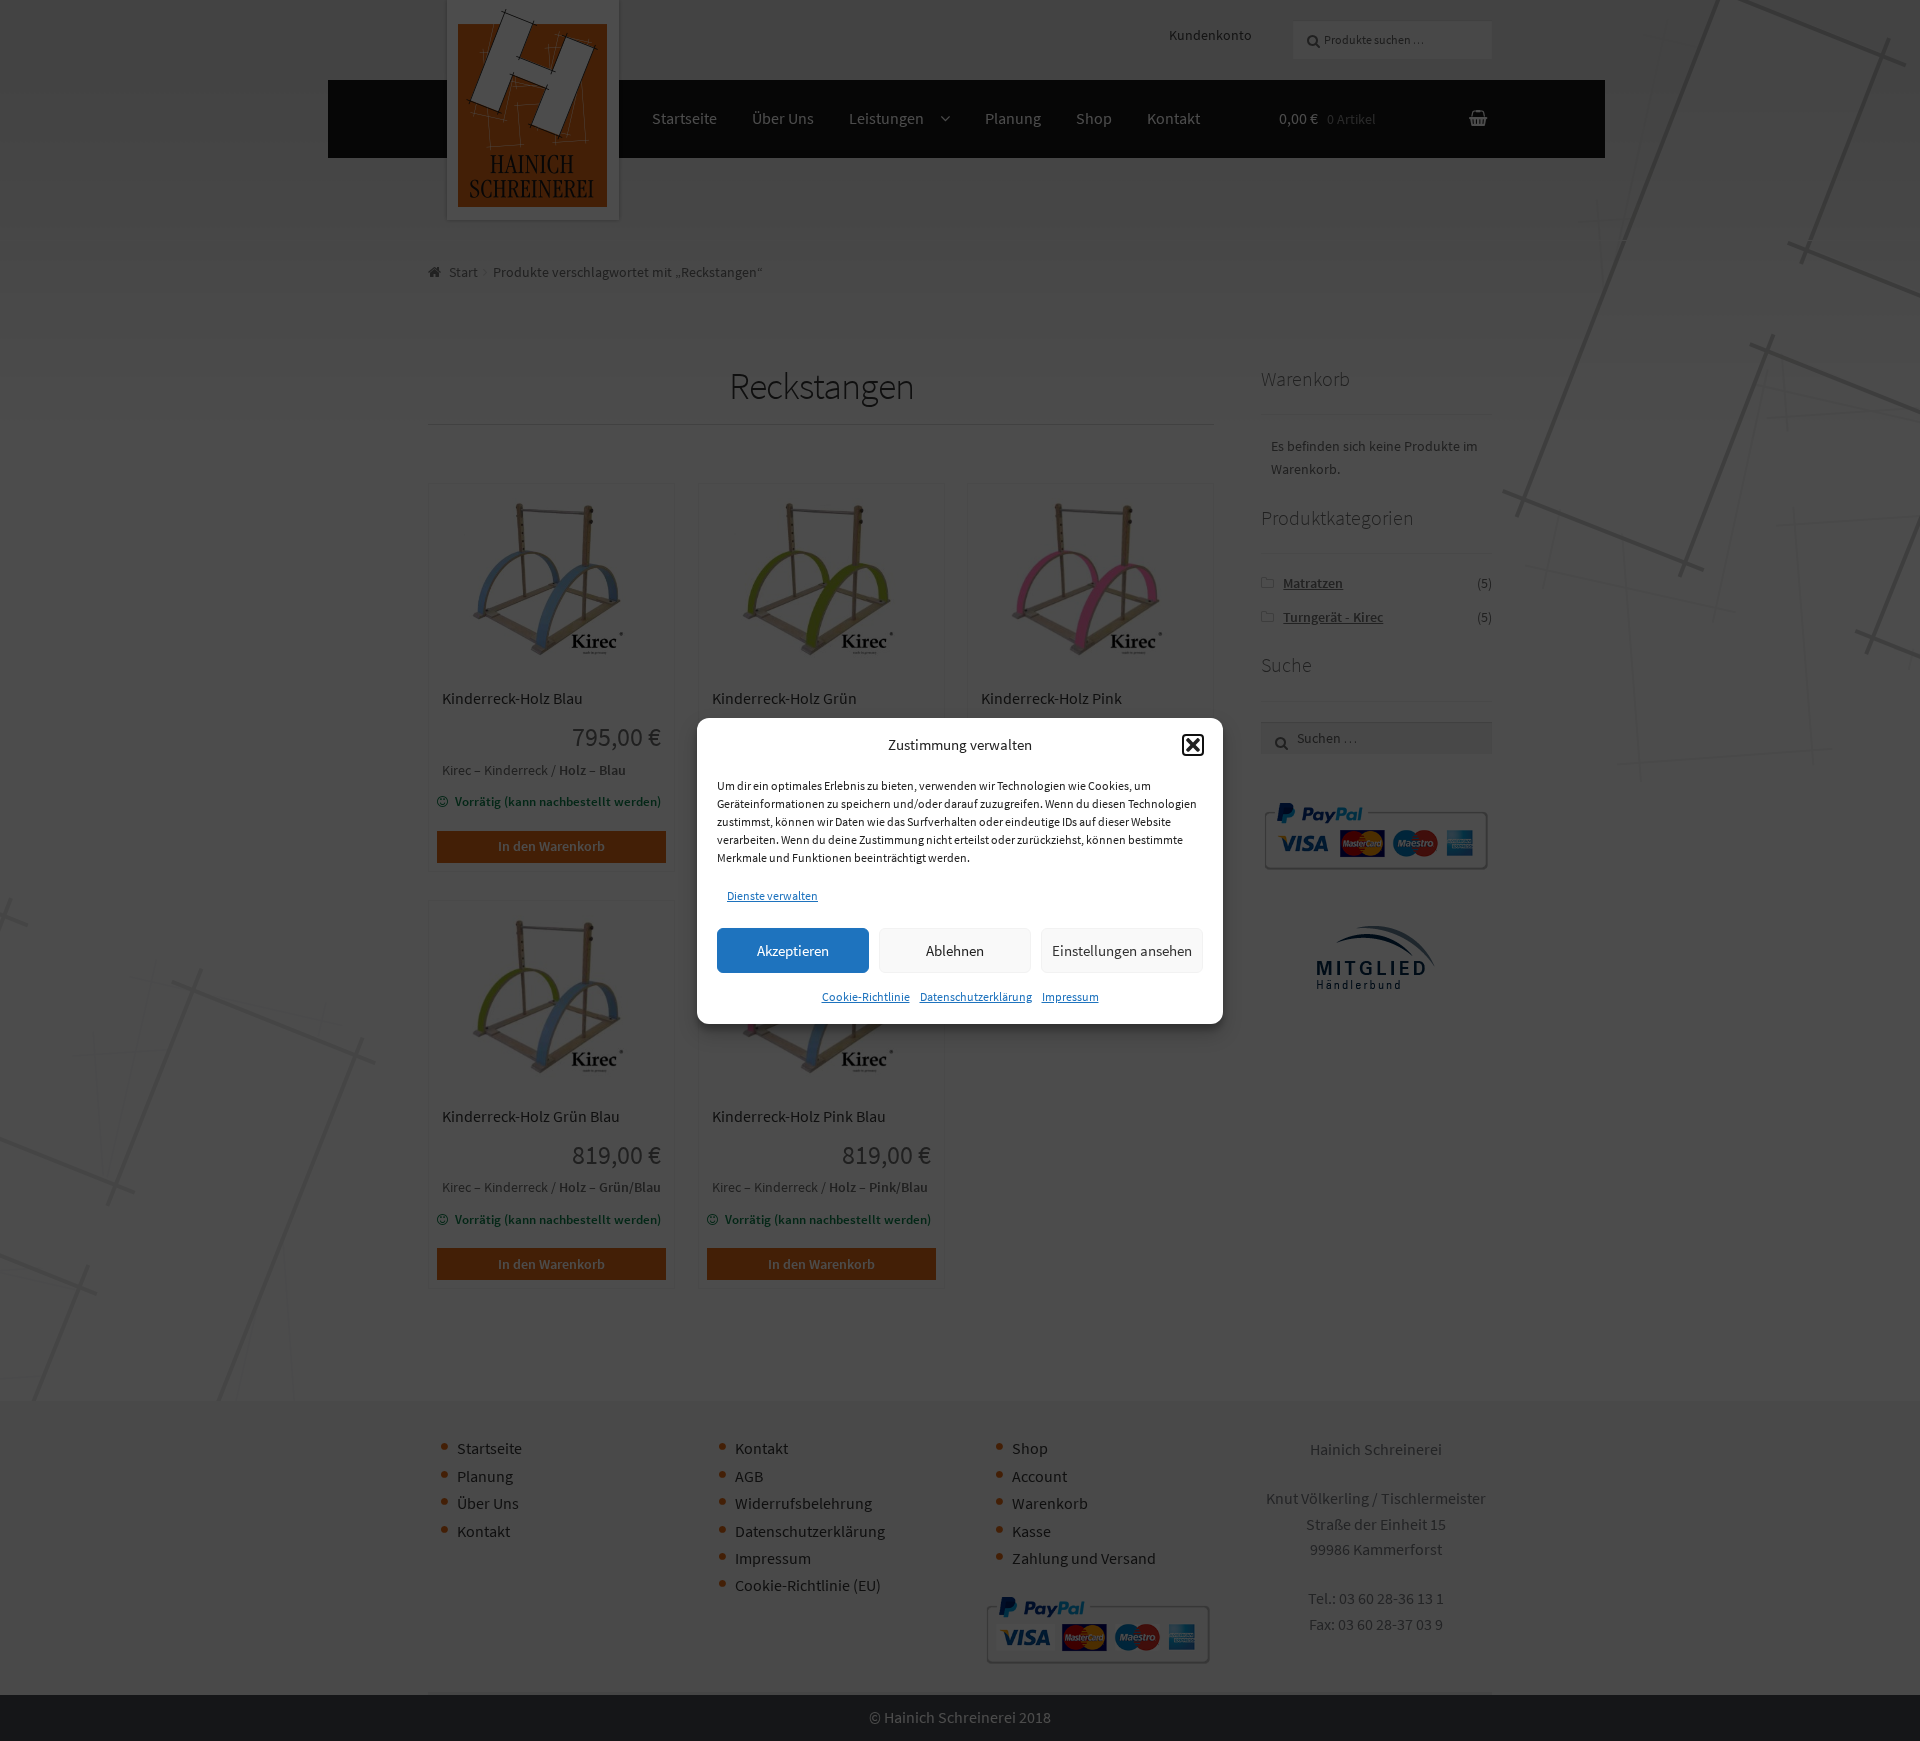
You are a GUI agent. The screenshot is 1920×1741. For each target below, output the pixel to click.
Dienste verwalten (772, 895)
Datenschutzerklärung (976, 996)
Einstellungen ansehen (1122, 949)
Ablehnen (955, 949)
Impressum (1070, 996)
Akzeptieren (793, 949)
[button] (1193, 745)
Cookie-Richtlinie (866, 996)
